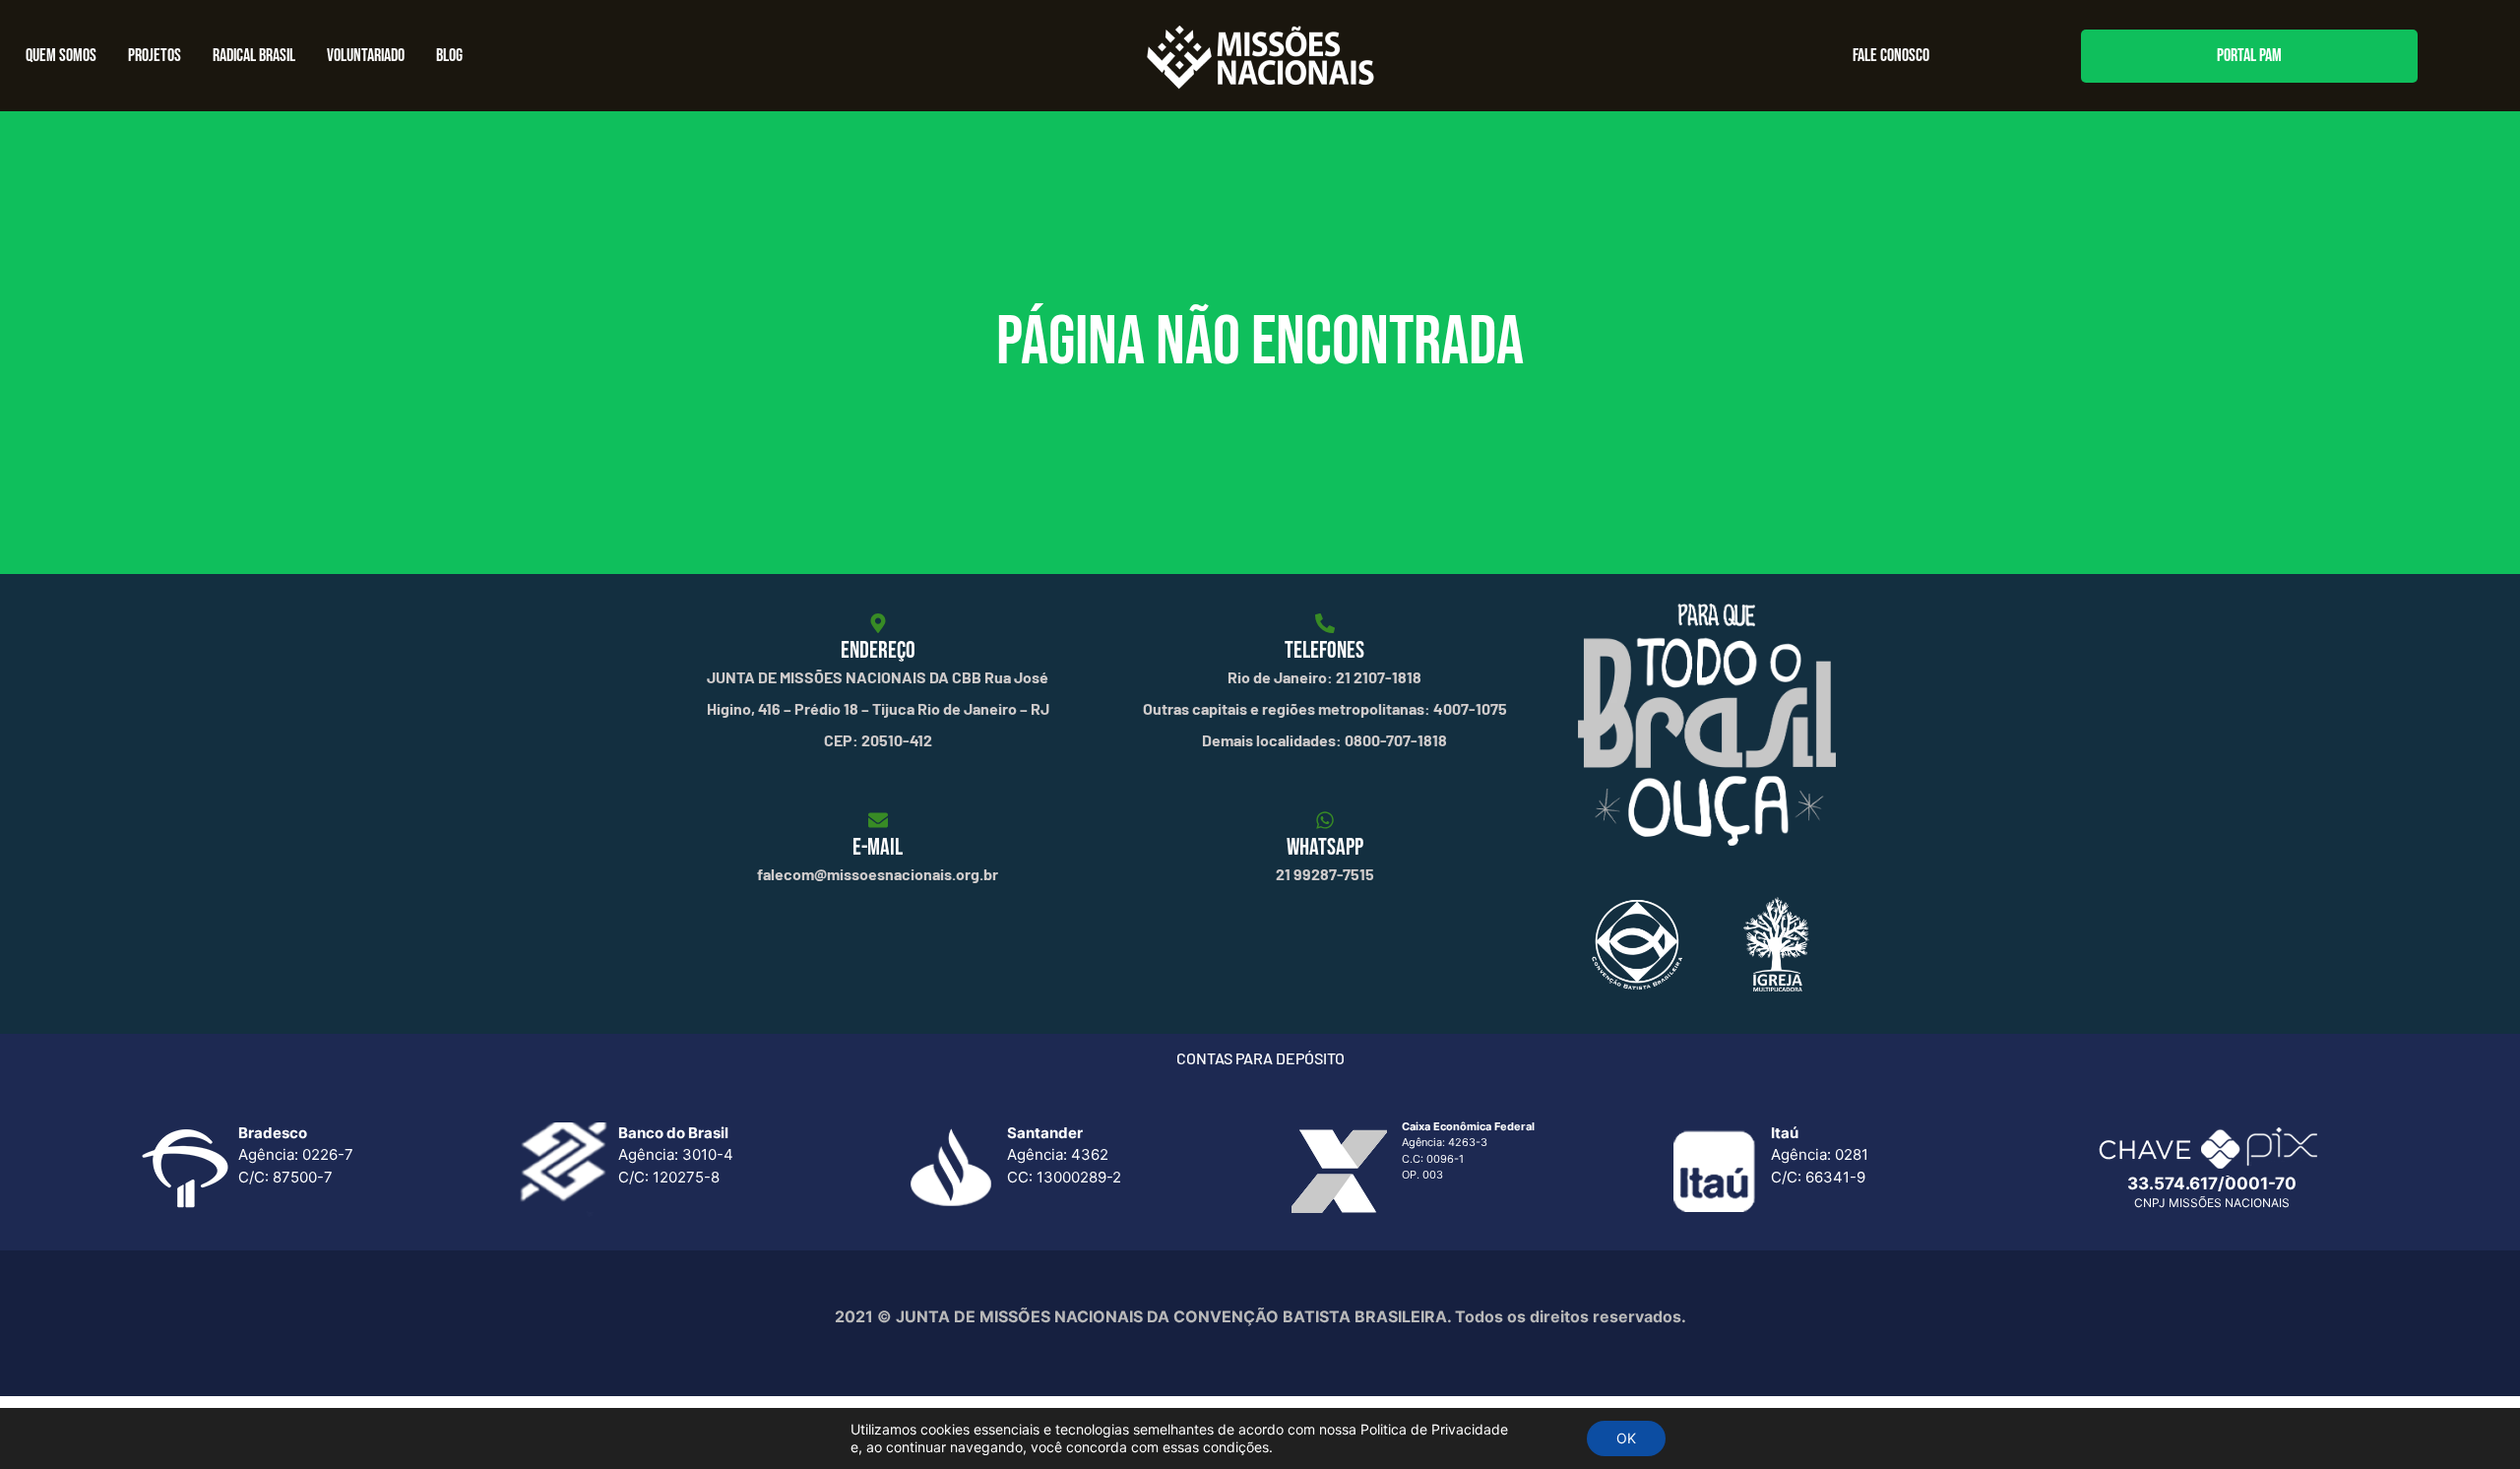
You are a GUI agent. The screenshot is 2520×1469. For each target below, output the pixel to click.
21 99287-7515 (1325, 874)
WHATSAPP (1325, 847)
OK (1626, 1438)
